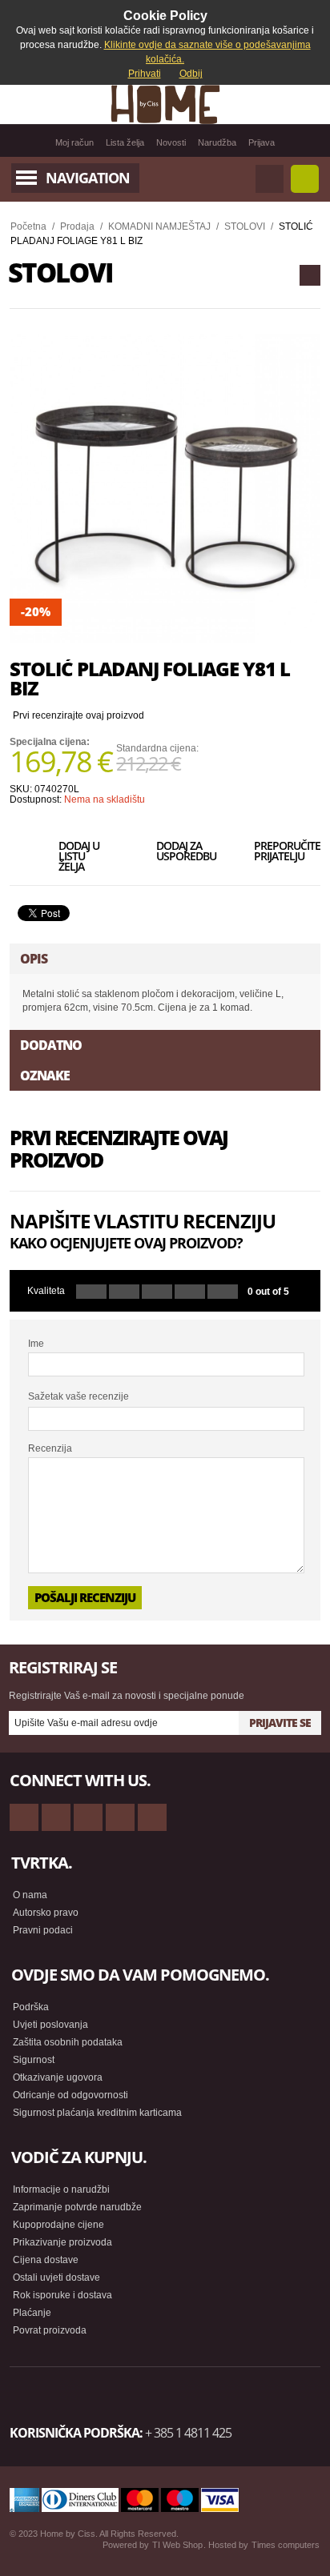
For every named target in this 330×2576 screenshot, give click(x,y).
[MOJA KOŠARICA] (305, 179)
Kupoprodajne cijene (58, 2225)
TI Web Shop (177, 2545)
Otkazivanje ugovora (58, 2077)
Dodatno (51, 1045)
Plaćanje (32, 2313)
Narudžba (217, 142)
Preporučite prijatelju (280, 852)
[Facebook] (56, 1817)
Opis (34, 959)
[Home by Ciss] (165, 104)
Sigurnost (34, 2060)
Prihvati (145, 74)
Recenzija (50, 1448)
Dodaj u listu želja (79, 855)
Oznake (45, 1076)
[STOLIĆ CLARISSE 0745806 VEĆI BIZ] (310, 275)
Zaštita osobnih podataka (68, 2042)
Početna (28, 226)
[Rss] (24, 1817)
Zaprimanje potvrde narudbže (77, 2207)
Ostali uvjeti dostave (56, 2278)
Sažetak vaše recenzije (78, 1396)
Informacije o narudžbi (61, 2189)
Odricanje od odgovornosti (70, 2095)
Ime (36, 1344)
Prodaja (77, 226)
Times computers (286, 2545)
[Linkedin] (152, 1817)
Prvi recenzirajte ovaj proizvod (78, 715)
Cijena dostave (46, 2260)
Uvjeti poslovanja (50, 2025)
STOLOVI (245, 226)
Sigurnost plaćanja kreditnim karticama (97, 2113)
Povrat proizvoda (50, 2330)
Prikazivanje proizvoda (62, 2242)
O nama (30, 1895)
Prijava (262, 142)
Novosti (171, 142)
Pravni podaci (43, 1930)
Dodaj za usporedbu (182, 852)
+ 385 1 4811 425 (188, 2433)
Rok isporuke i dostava (62, 2295)
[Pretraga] (270, 179)
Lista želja (125, 142)
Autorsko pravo (46, 1913)
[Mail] (88, 1817)
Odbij (191, 74)
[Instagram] (120, 1817)
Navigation (88, 178)
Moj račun (74, 142)
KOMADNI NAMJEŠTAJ (159, 226)
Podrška (31, 2007)
